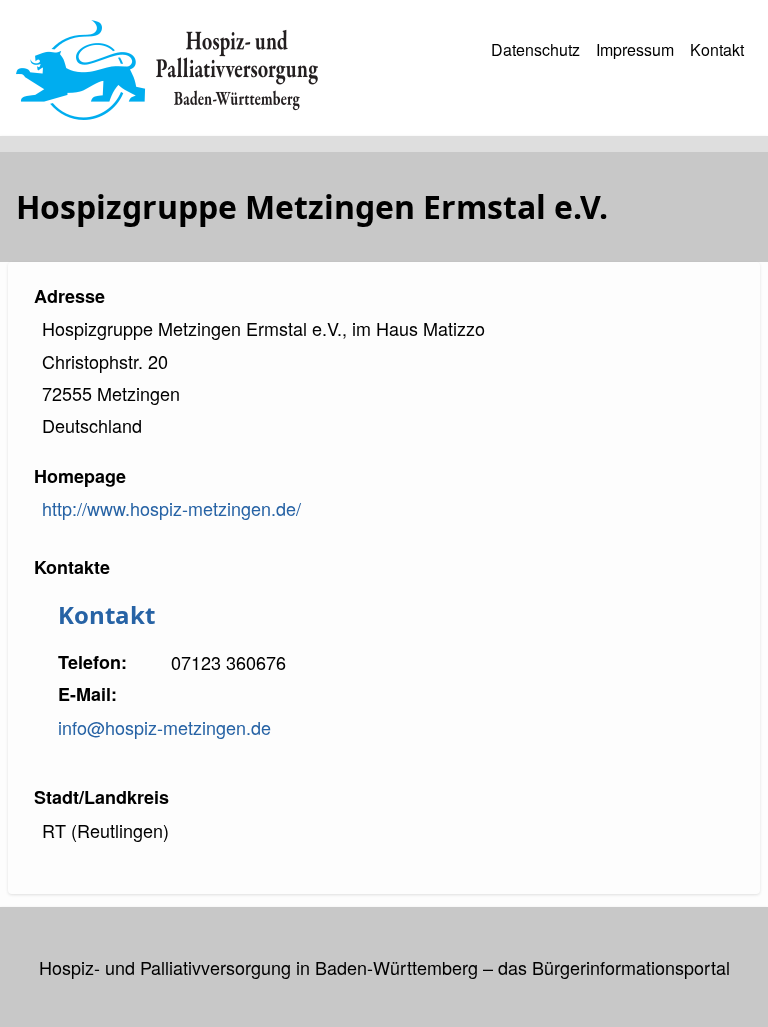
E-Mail (84, 694)
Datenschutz (535, 49)
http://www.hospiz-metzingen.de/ (171, 508)
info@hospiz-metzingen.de (164, 727)
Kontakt (717, 49)
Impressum (635, 49)
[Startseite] (167, 70)
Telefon (89, 662)
